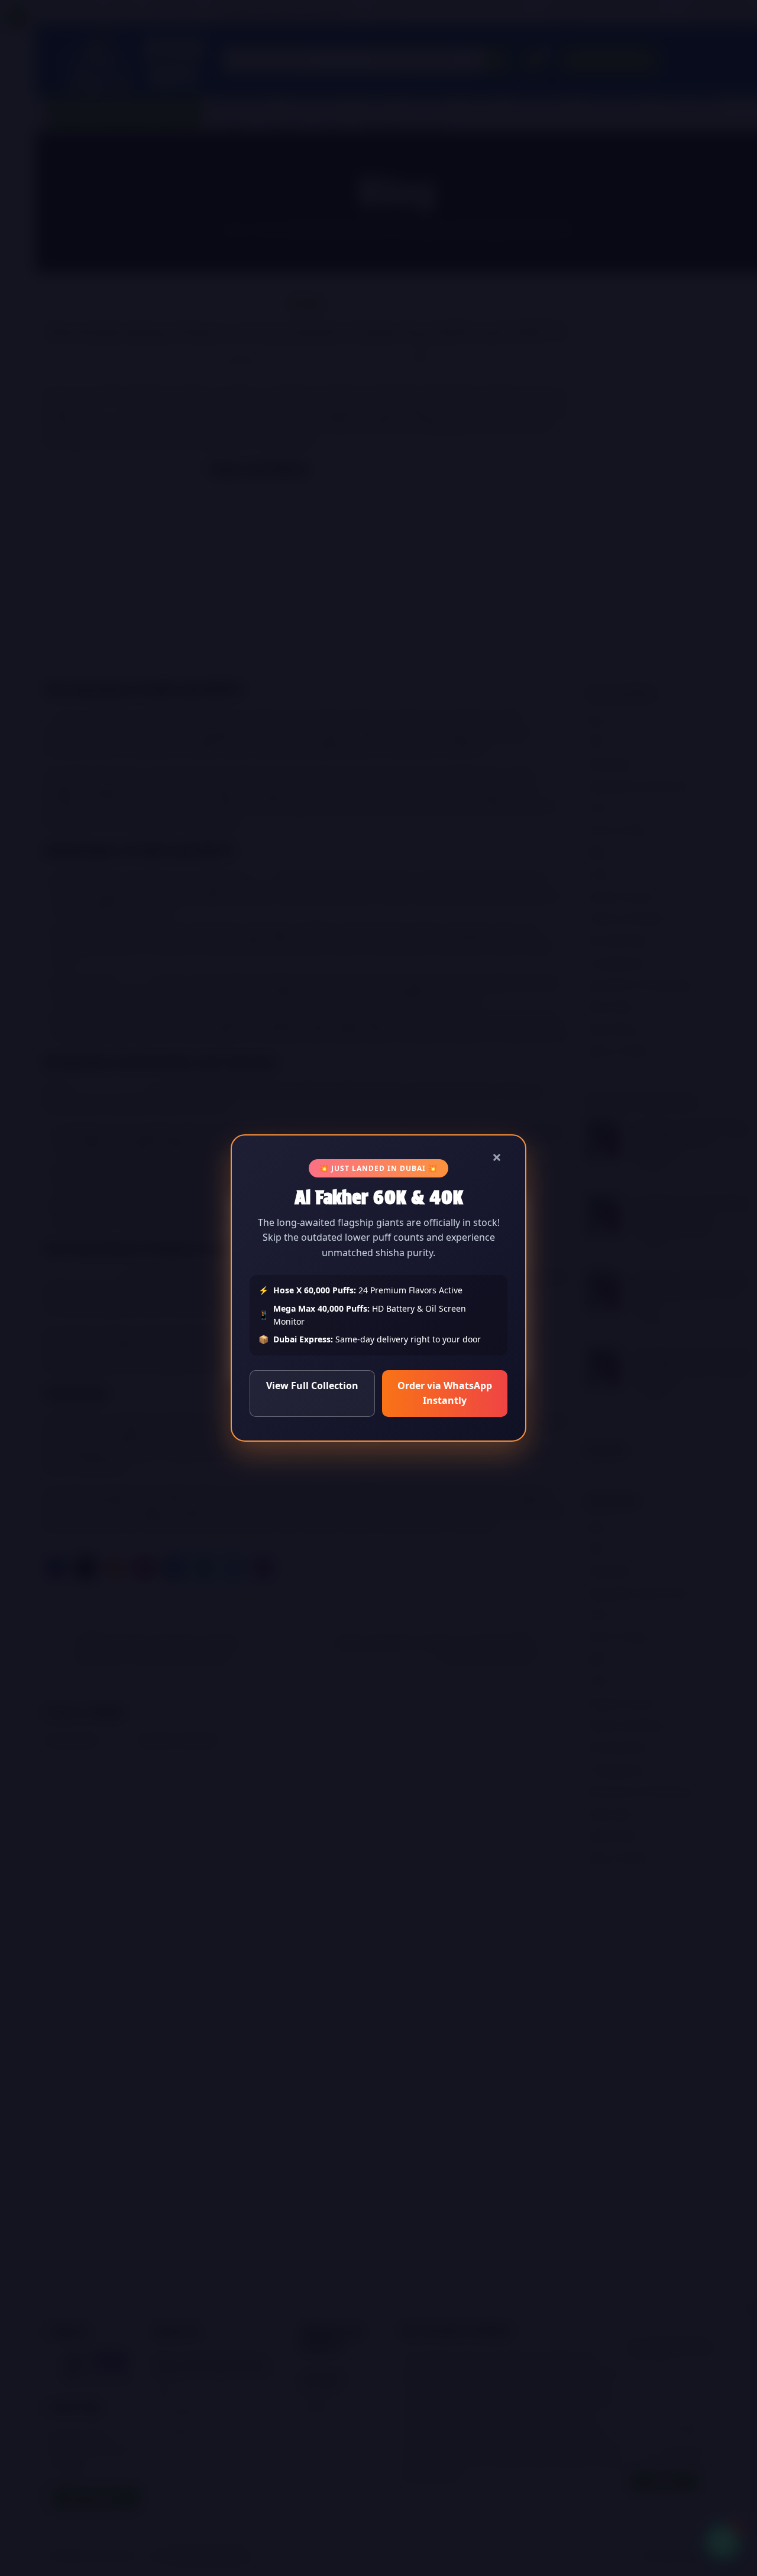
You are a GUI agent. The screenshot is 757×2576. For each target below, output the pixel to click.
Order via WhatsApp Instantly (445, 1393)
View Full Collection (312, 1386)
